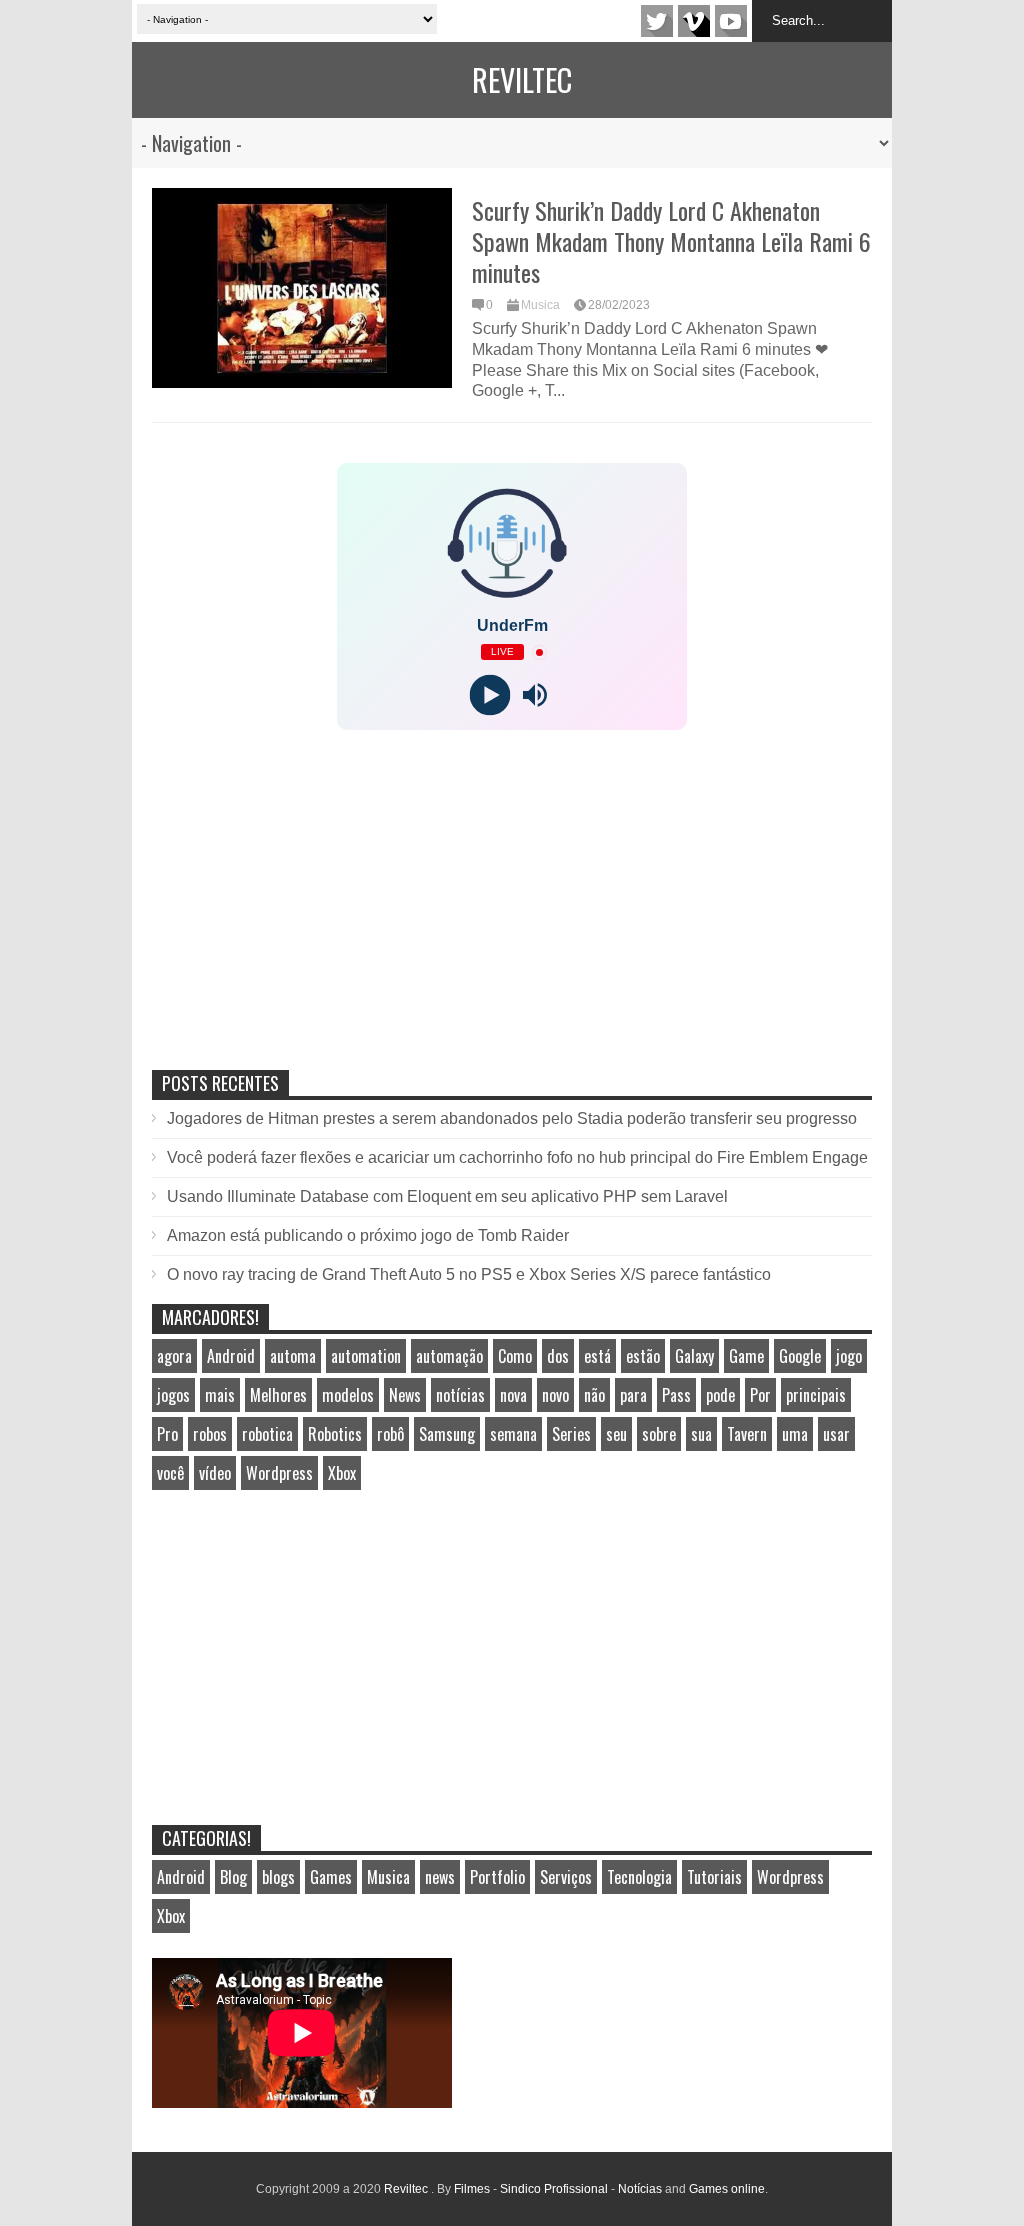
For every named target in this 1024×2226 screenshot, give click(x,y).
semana (513, 1434)
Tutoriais (714, 1877)
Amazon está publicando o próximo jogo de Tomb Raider (368, 1235)
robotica (267, 1434)
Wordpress (279, 1473)
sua (701, 1434)
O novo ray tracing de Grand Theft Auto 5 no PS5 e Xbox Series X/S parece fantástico (469, 1274)
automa (293, 1356)
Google (800, 1356)
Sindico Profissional (554, 2189)
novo (555, 1395)
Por (760, 1395)
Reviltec (522, 79)
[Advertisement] (302, 921)
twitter (657, 21)
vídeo (215, 1473)
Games (331, 1877)
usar (836, 1434)
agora (174, 1356)
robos (210, 1434)
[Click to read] (302, 288)
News (405, 1395)
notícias (460, 1395)
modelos (348, 1395)
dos (558, 1356)
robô (390, 1434)
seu (616, 1434)
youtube (731, 21)
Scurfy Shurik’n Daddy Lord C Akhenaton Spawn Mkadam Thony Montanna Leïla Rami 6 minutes (671, 241)
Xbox (342, 1473)
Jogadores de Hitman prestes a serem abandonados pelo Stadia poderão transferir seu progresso (512, 1118)
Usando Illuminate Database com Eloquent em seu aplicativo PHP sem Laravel (447, 1196)
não (594, 1395)
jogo (849, 1356)
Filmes (472, 2189)
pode (720, 1395)
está (597, 1356)
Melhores (278, 1395)
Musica (540, 305)
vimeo (694, 21)
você (170, 1473)
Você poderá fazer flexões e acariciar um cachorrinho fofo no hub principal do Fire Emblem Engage (517, 1157)
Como (515, 1356)
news (440, 1877)
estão (643, 1356)
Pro (167, 1434)
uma (795, 1434)
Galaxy (694, 1356)
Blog (233, 1877)
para (633, 1395)
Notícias (640, 2189)
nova (513, 1395)
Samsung (447, 1434)
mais (220, 1395)
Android (231, 1356)
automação (449, 1356)
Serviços (566, 1877)
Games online (727, 2189)
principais (816, 1395)
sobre (659, 1434)
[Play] (489, 695)
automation (366, 1356)
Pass (676, 1395)
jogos (173, 1395)
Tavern (747, 1434)
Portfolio (497, 1877)
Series (571, 1434)
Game (746, 1356)
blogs (278, 1877)
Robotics (335, 1434)
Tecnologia (639, 1877)
